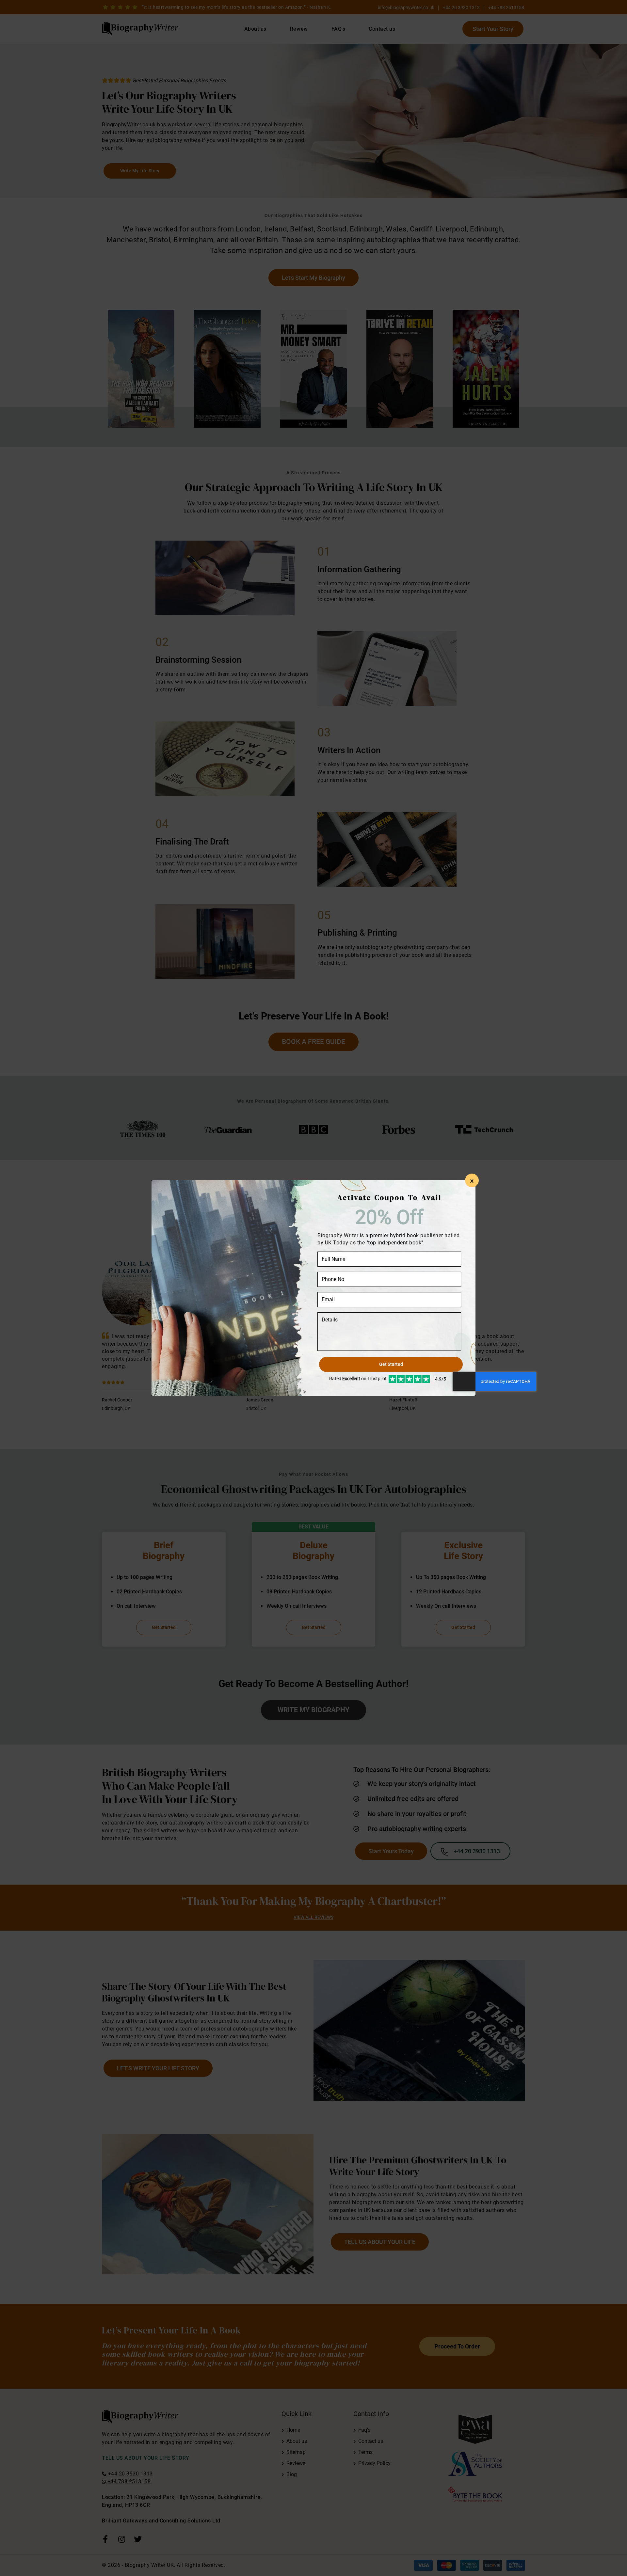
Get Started (391, 1364)
